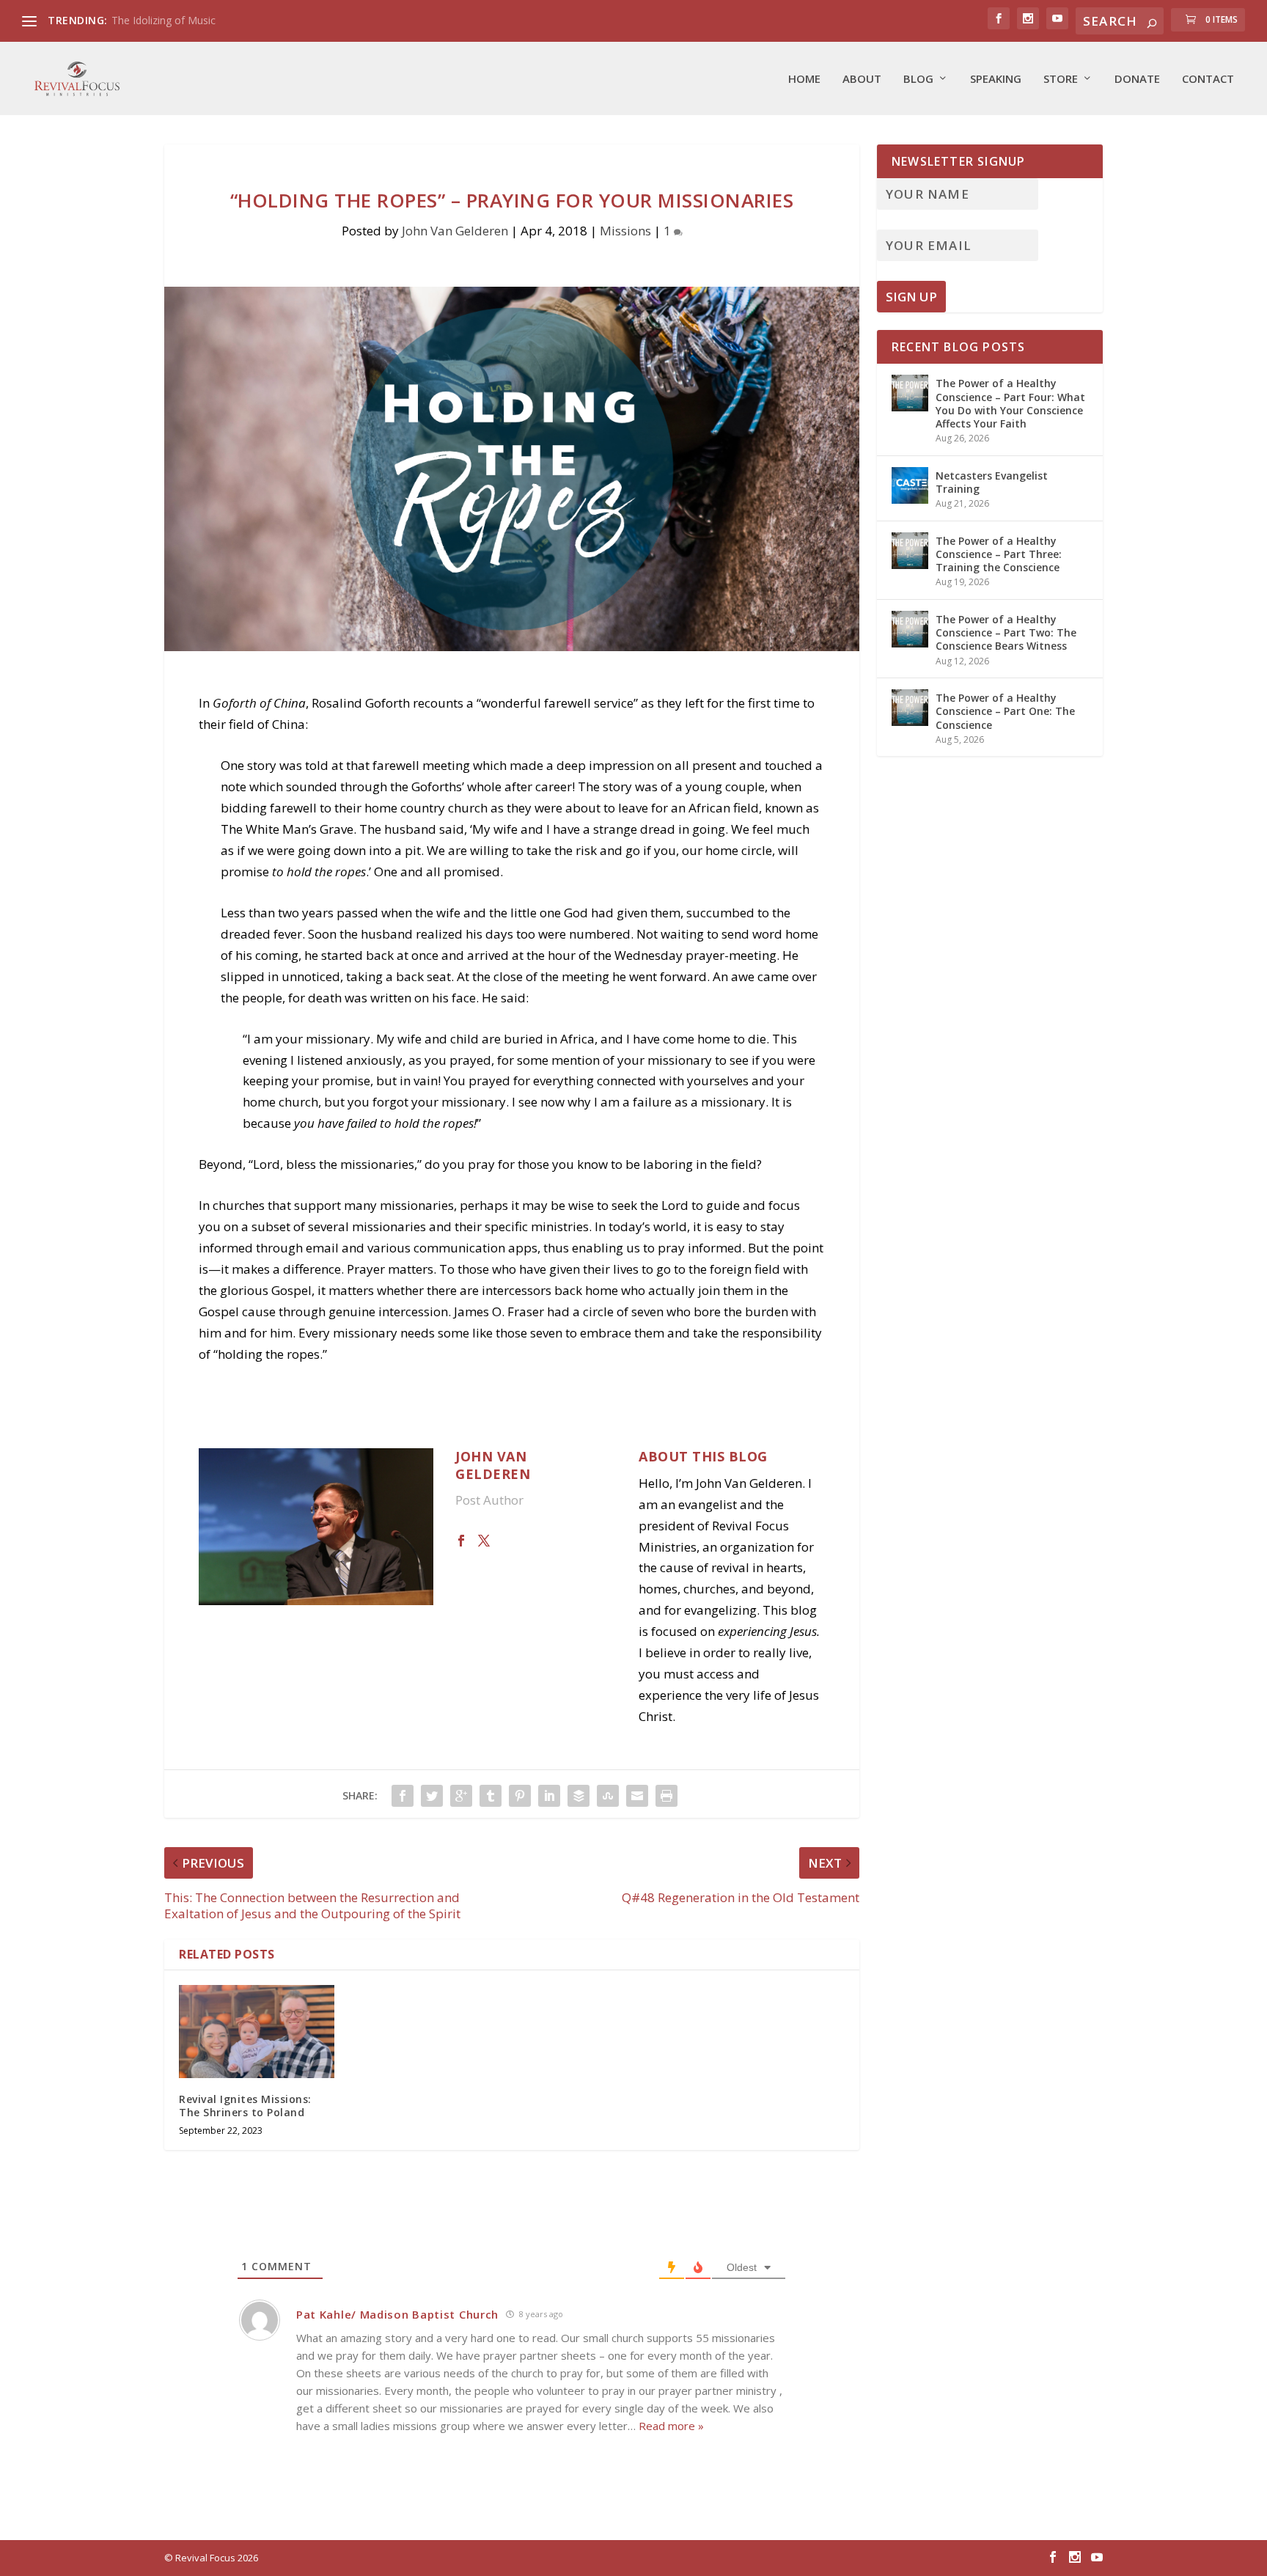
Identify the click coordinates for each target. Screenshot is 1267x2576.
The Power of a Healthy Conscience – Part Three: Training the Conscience (999, 554)
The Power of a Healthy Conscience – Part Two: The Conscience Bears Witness (1006, 632)
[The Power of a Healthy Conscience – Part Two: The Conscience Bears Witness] (910, 629)
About (862, 79)
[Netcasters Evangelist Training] (910, 485)
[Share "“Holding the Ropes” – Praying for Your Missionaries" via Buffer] (579, 1796)
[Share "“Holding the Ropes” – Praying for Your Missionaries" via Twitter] (432, 1796)
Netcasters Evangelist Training (992, 482)
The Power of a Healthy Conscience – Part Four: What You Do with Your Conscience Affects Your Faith (1010, 403)
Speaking (996, 79)
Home (804, 79)
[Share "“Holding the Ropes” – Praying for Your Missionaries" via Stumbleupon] (608, 1796)
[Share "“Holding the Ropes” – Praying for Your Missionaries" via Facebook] (403, 1796)
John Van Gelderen (455, 231)
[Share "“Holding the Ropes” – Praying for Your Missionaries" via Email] (637, 1796)
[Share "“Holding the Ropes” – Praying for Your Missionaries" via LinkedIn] (549, 1796)
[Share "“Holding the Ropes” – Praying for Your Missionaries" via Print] (666, 1796)
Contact (1208, 79)
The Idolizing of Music (164, 20)
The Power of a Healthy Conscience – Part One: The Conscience (1005, 711)
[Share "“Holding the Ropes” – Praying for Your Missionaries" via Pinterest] (520, 1796)
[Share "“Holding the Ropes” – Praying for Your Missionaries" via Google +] (461, 1796)
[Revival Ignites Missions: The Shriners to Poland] (257, 2032)
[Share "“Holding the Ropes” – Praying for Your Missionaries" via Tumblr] (491, 1796)
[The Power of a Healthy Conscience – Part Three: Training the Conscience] (910, 551)
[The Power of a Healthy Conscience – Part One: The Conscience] (910, 708)
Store (1061, 79)
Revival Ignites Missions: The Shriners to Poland (245, 2106)
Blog (918, 79)
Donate (1137, 79)
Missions (625, 231)
